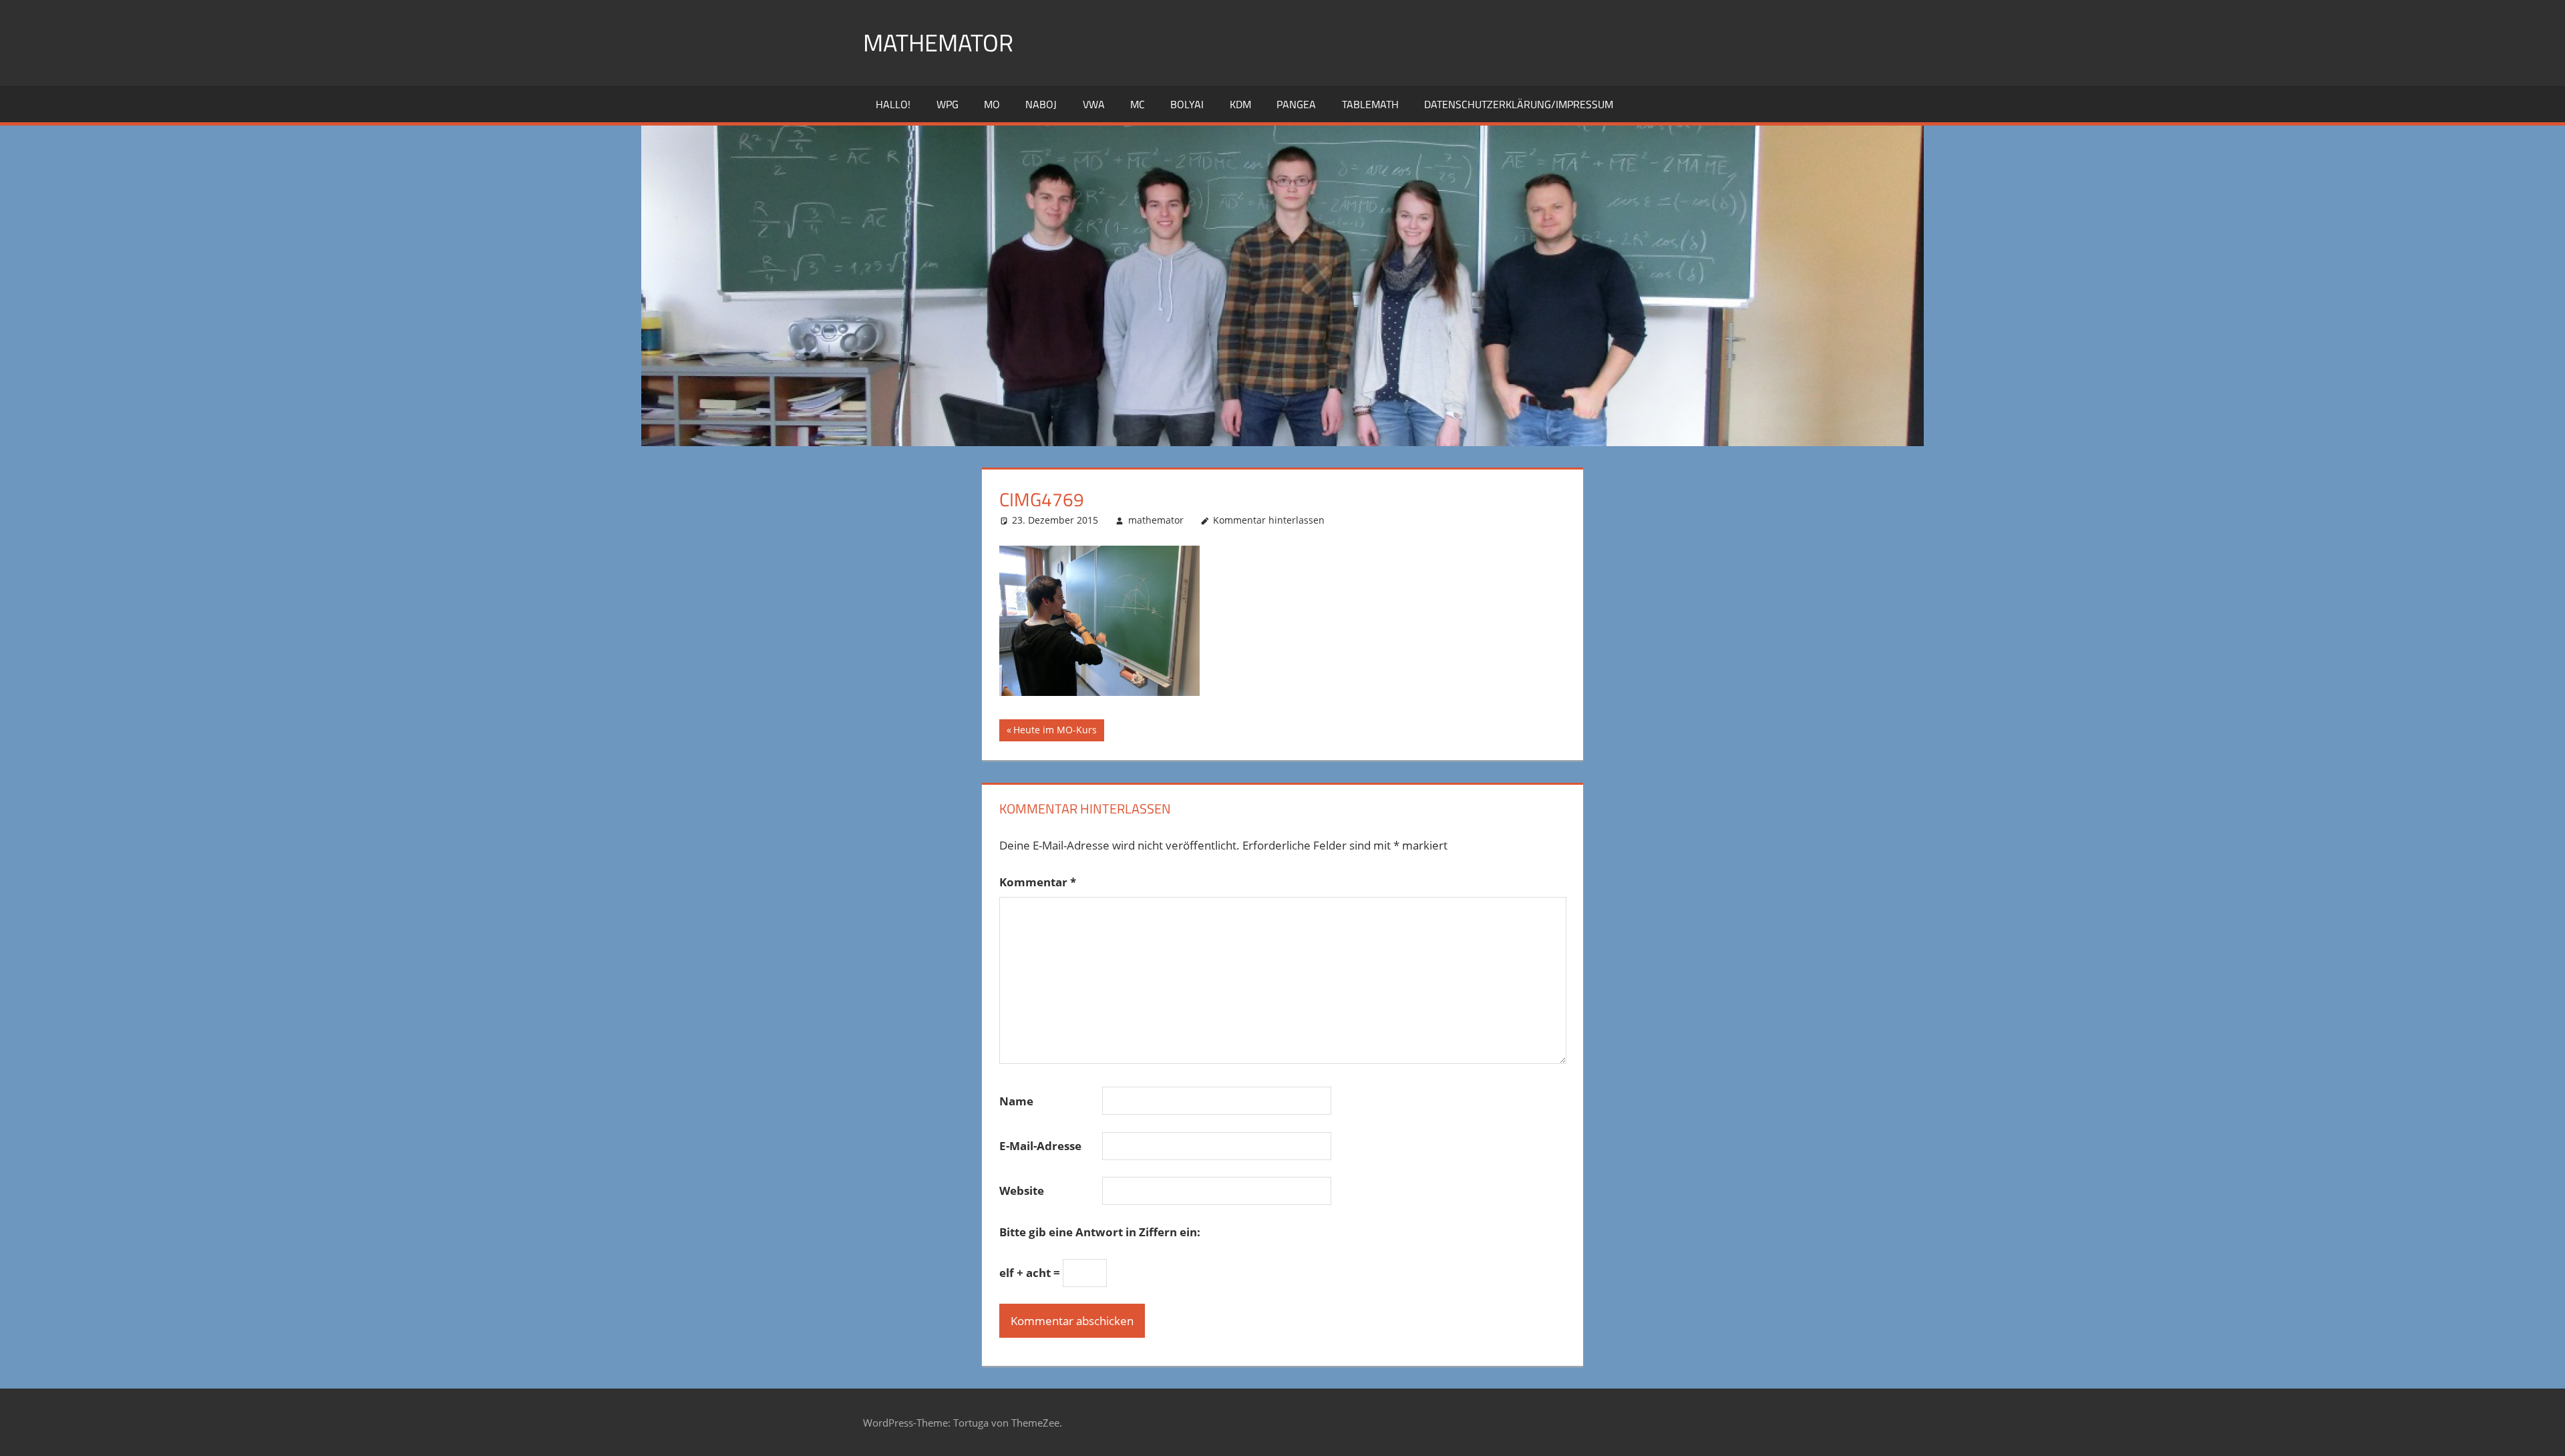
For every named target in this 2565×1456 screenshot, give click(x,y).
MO (992, 104)
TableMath (1370, 104)
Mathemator (938, 42)
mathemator (1156, 520)
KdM (1240, 104)
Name (1016, 1101)
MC (1138, 104)
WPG (948, 104)
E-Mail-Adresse (1040, 1146)
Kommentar (1038, 882)
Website (1022, 1191)
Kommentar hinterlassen (1269, 520)
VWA (1094, 104)
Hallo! (893, 104)
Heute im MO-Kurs (1055, 732)
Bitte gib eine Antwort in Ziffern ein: (1100, 1232)
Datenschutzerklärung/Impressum (1519, 104)
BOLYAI (1187, 104)
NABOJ (1041, 104)
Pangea (1296, 104)
